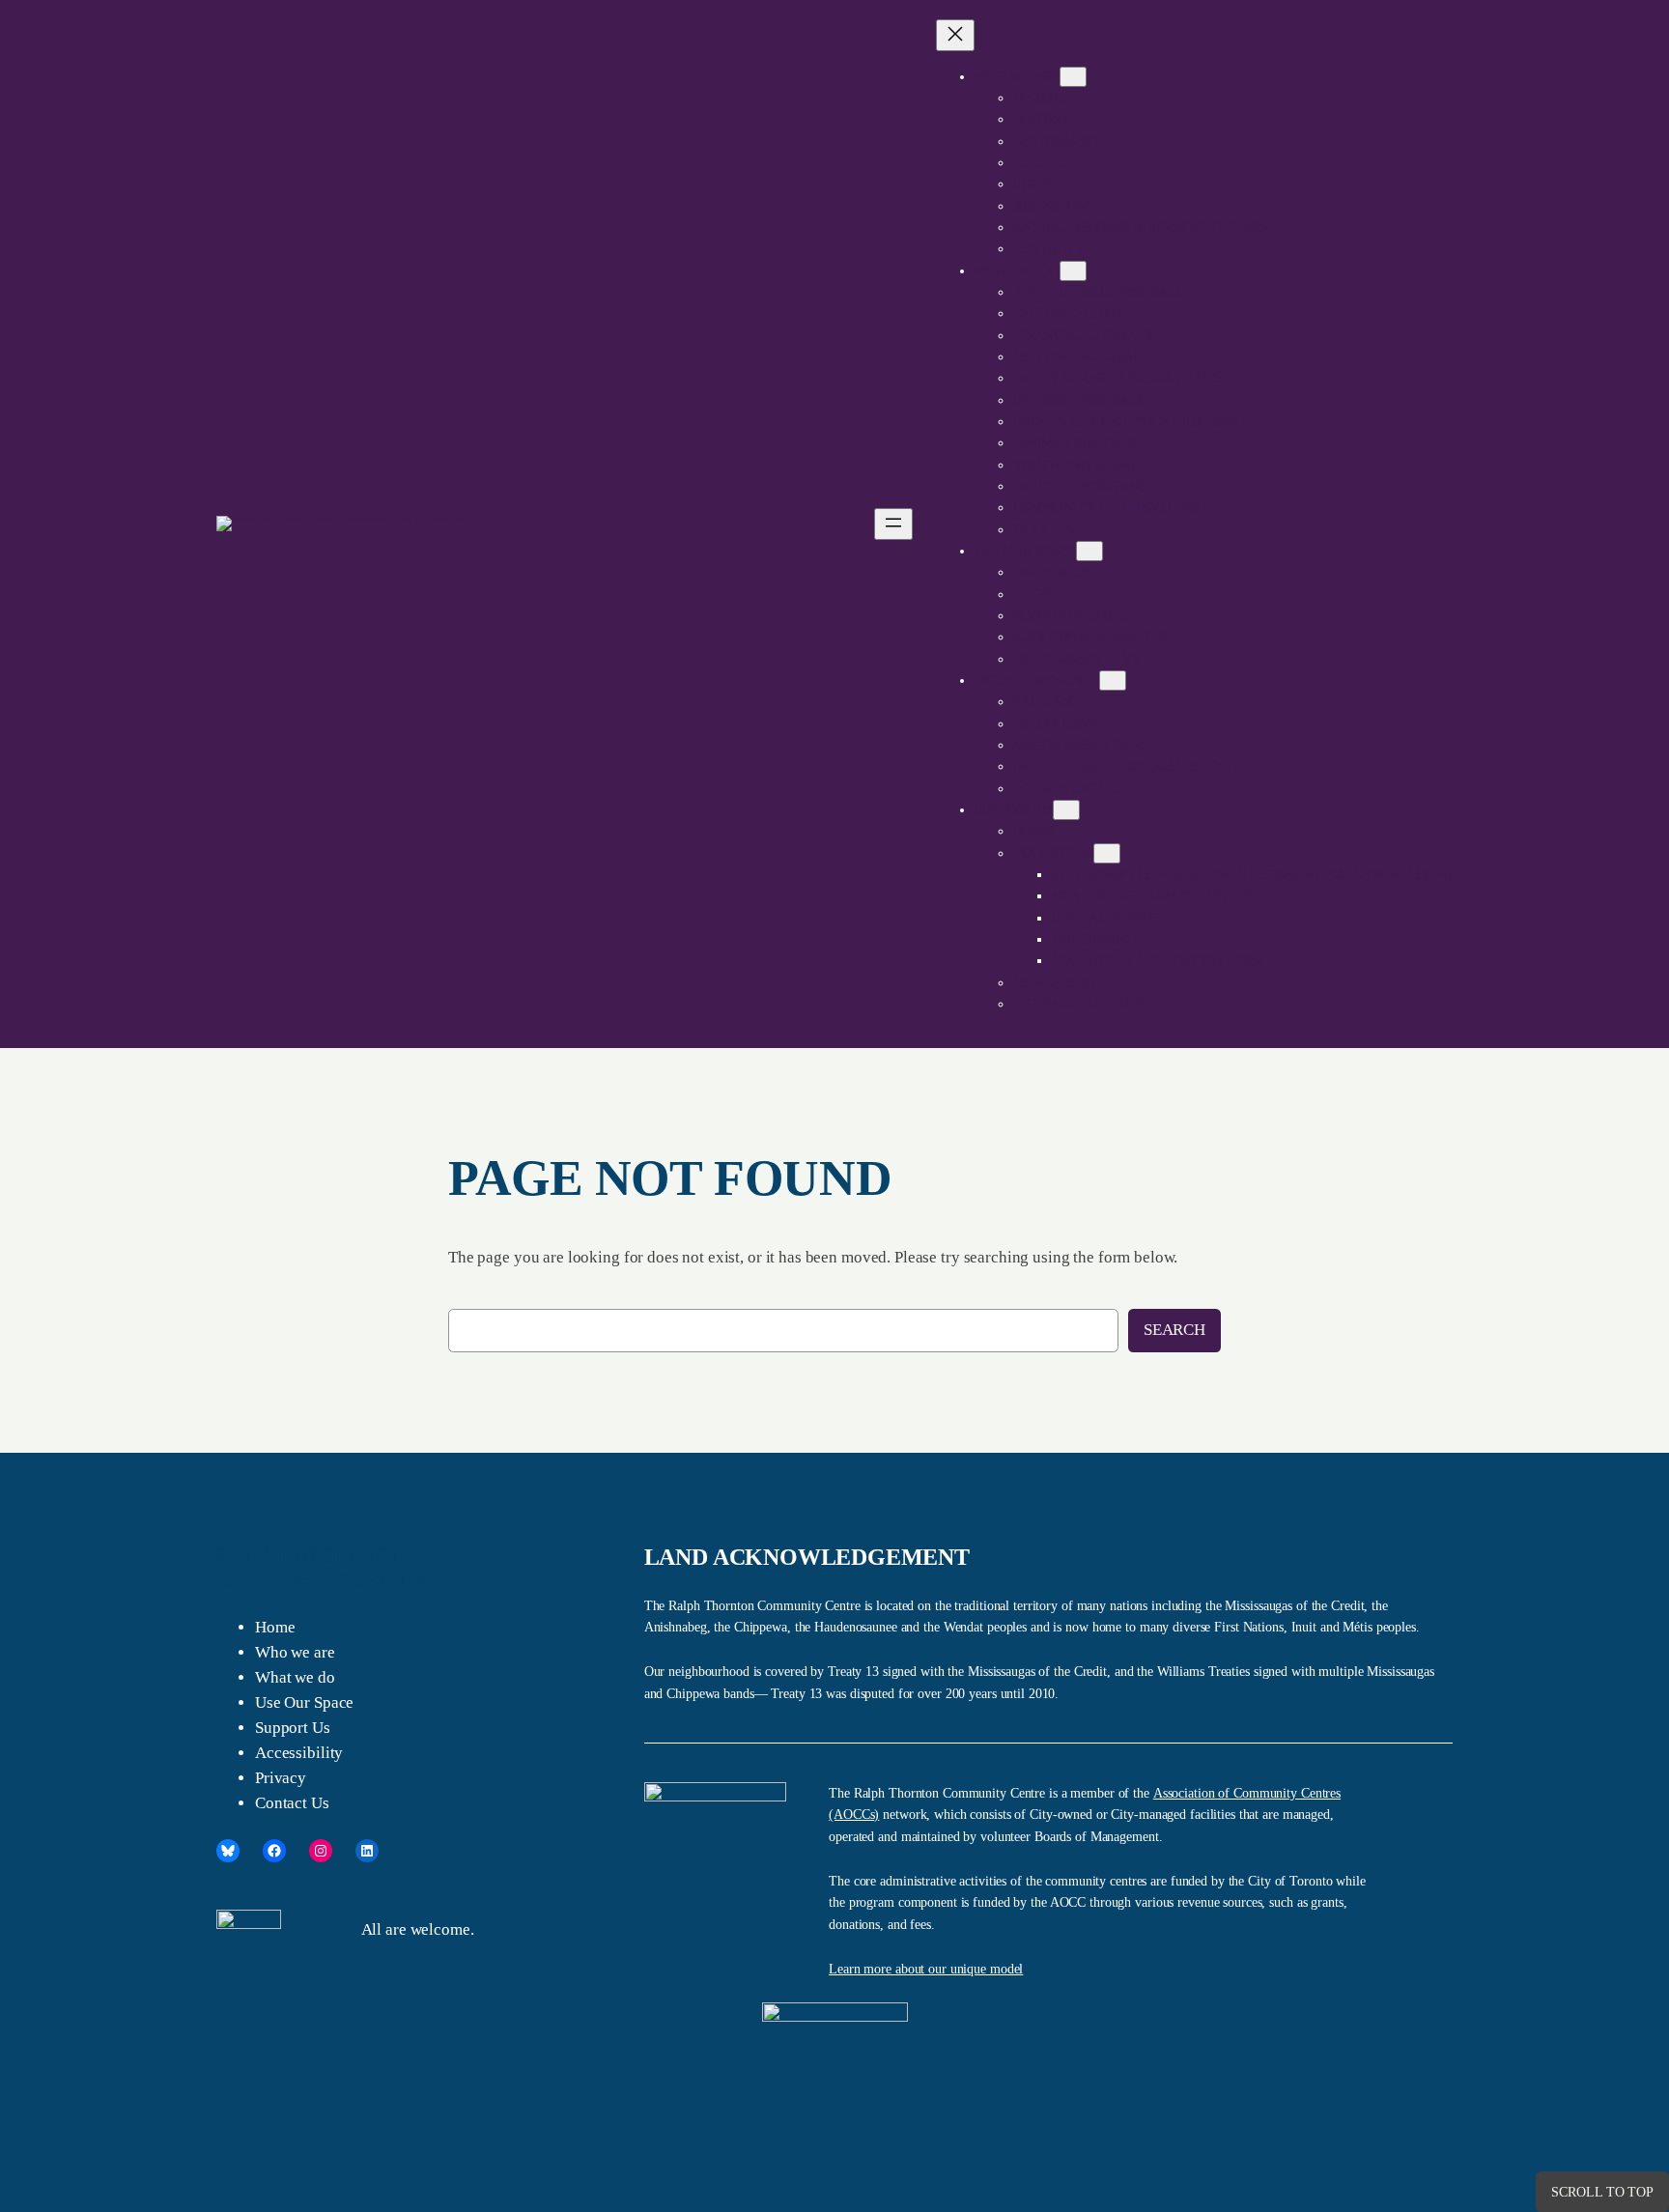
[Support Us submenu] (1066, 810)
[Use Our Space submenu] (1089, 551)
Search (1174, 1330)
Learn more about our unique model (926, 1969)
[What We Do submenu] (1073, 271)
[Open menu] (893, 524)
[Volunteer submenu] (1107, 853)
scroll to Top (1602, 2192)
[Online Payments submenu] (1113, 681)
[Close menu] (955, 35)
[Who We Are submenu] (1073, 77)
